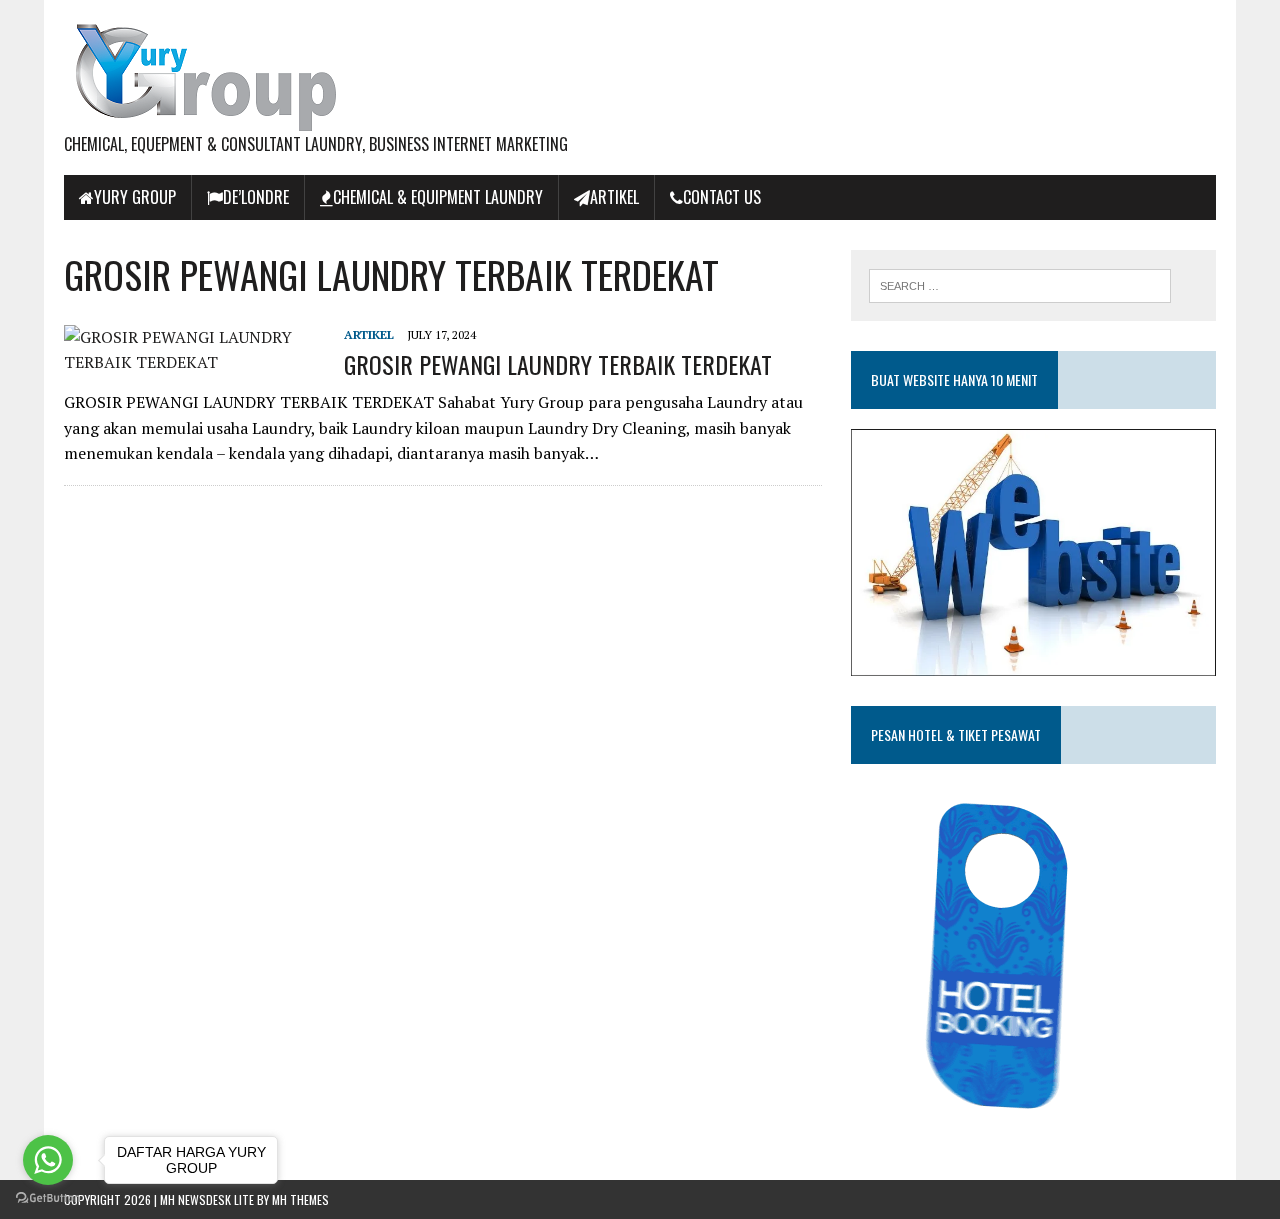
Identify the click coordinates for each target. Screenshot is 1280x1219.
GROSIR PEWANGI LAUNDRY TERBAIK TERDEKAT (558, 364)
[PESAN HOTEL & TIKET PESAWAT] (1004, 1116)
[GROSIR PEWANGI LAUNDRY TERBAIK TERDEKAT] (194, 362)
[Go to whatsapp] (48, 1160)
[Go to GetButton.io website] (48, 1198)
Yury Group (135, 197)
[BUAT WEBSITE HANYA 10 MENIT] (1033, 662)
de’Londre (256, 197)
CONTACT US (722, 197)
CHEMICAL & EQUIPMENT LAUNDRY (438, 197)
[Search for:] (1020, 284)
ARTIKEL (614, 197)
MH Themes (300, 1199)
